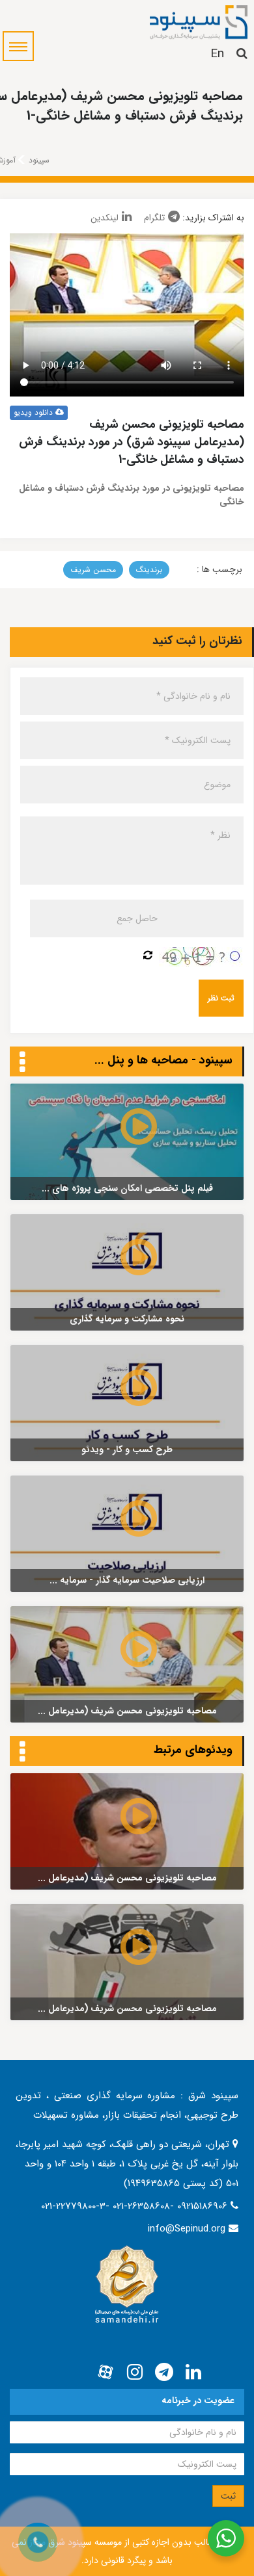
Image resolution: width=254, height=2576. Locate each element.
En (217, 54)
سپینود (39, 160)
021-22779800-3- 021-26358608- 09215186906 (136, 2206)
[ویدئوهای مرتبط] (22, 1752)
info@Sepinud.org (187, 2229)
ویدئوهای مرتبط (193, 1750)
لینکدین (105, 218)
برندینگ (149, 570)
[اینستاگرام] (135, 2373)
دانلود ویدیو (35, 412)
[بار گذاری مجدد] (148, 956)
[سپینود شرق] (199, 21)
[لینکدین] (193, 2373)
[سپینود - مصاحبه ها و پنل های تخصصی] (22, 1063)
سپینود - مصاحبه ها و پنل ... (163, 1060)
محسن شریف (93, 570)
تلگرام (154, 218)
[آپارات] (106, 2373)
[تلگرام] (164, 2373)
